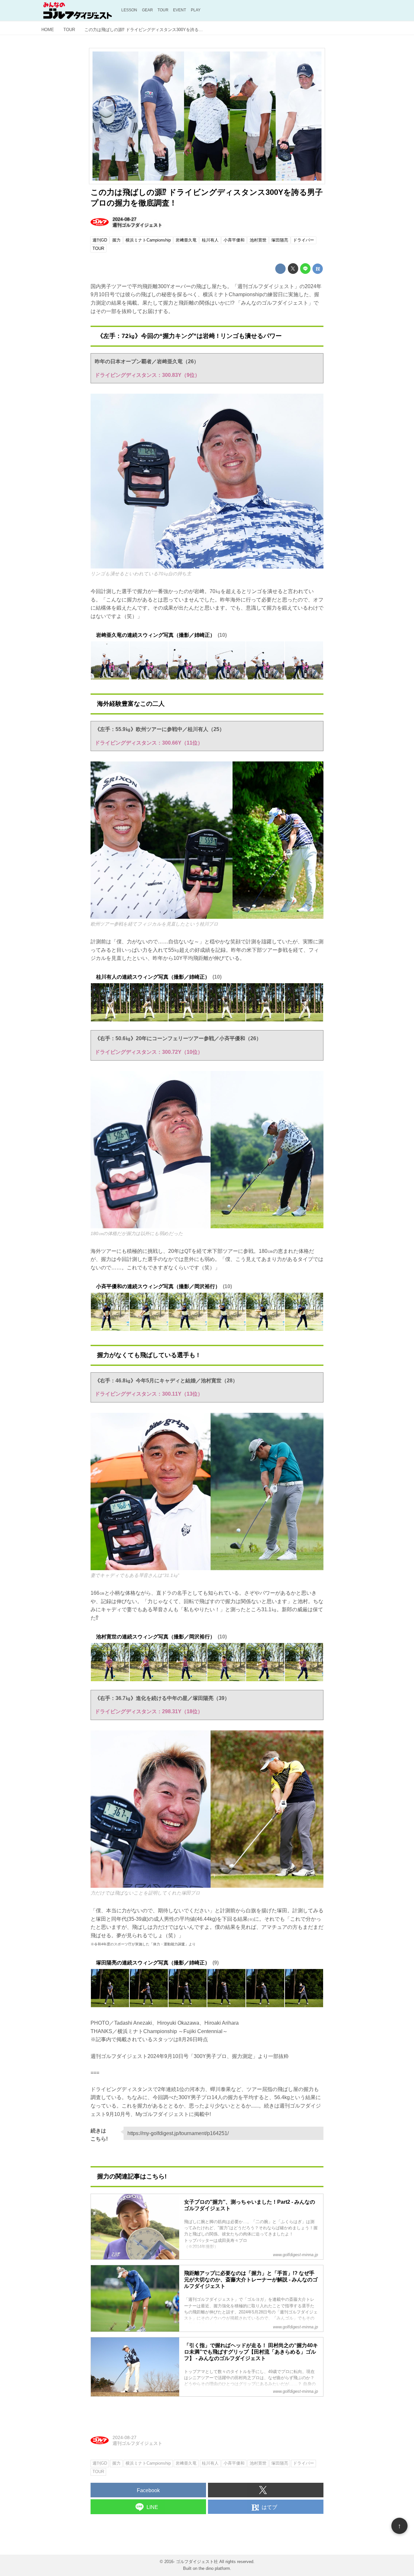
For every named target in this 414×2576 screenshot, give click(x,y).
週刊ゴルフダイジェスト (137, 225)
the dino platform (214, 2568)
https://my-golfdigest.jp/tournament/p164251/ (178, 2133)
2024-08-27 (125, 219)
